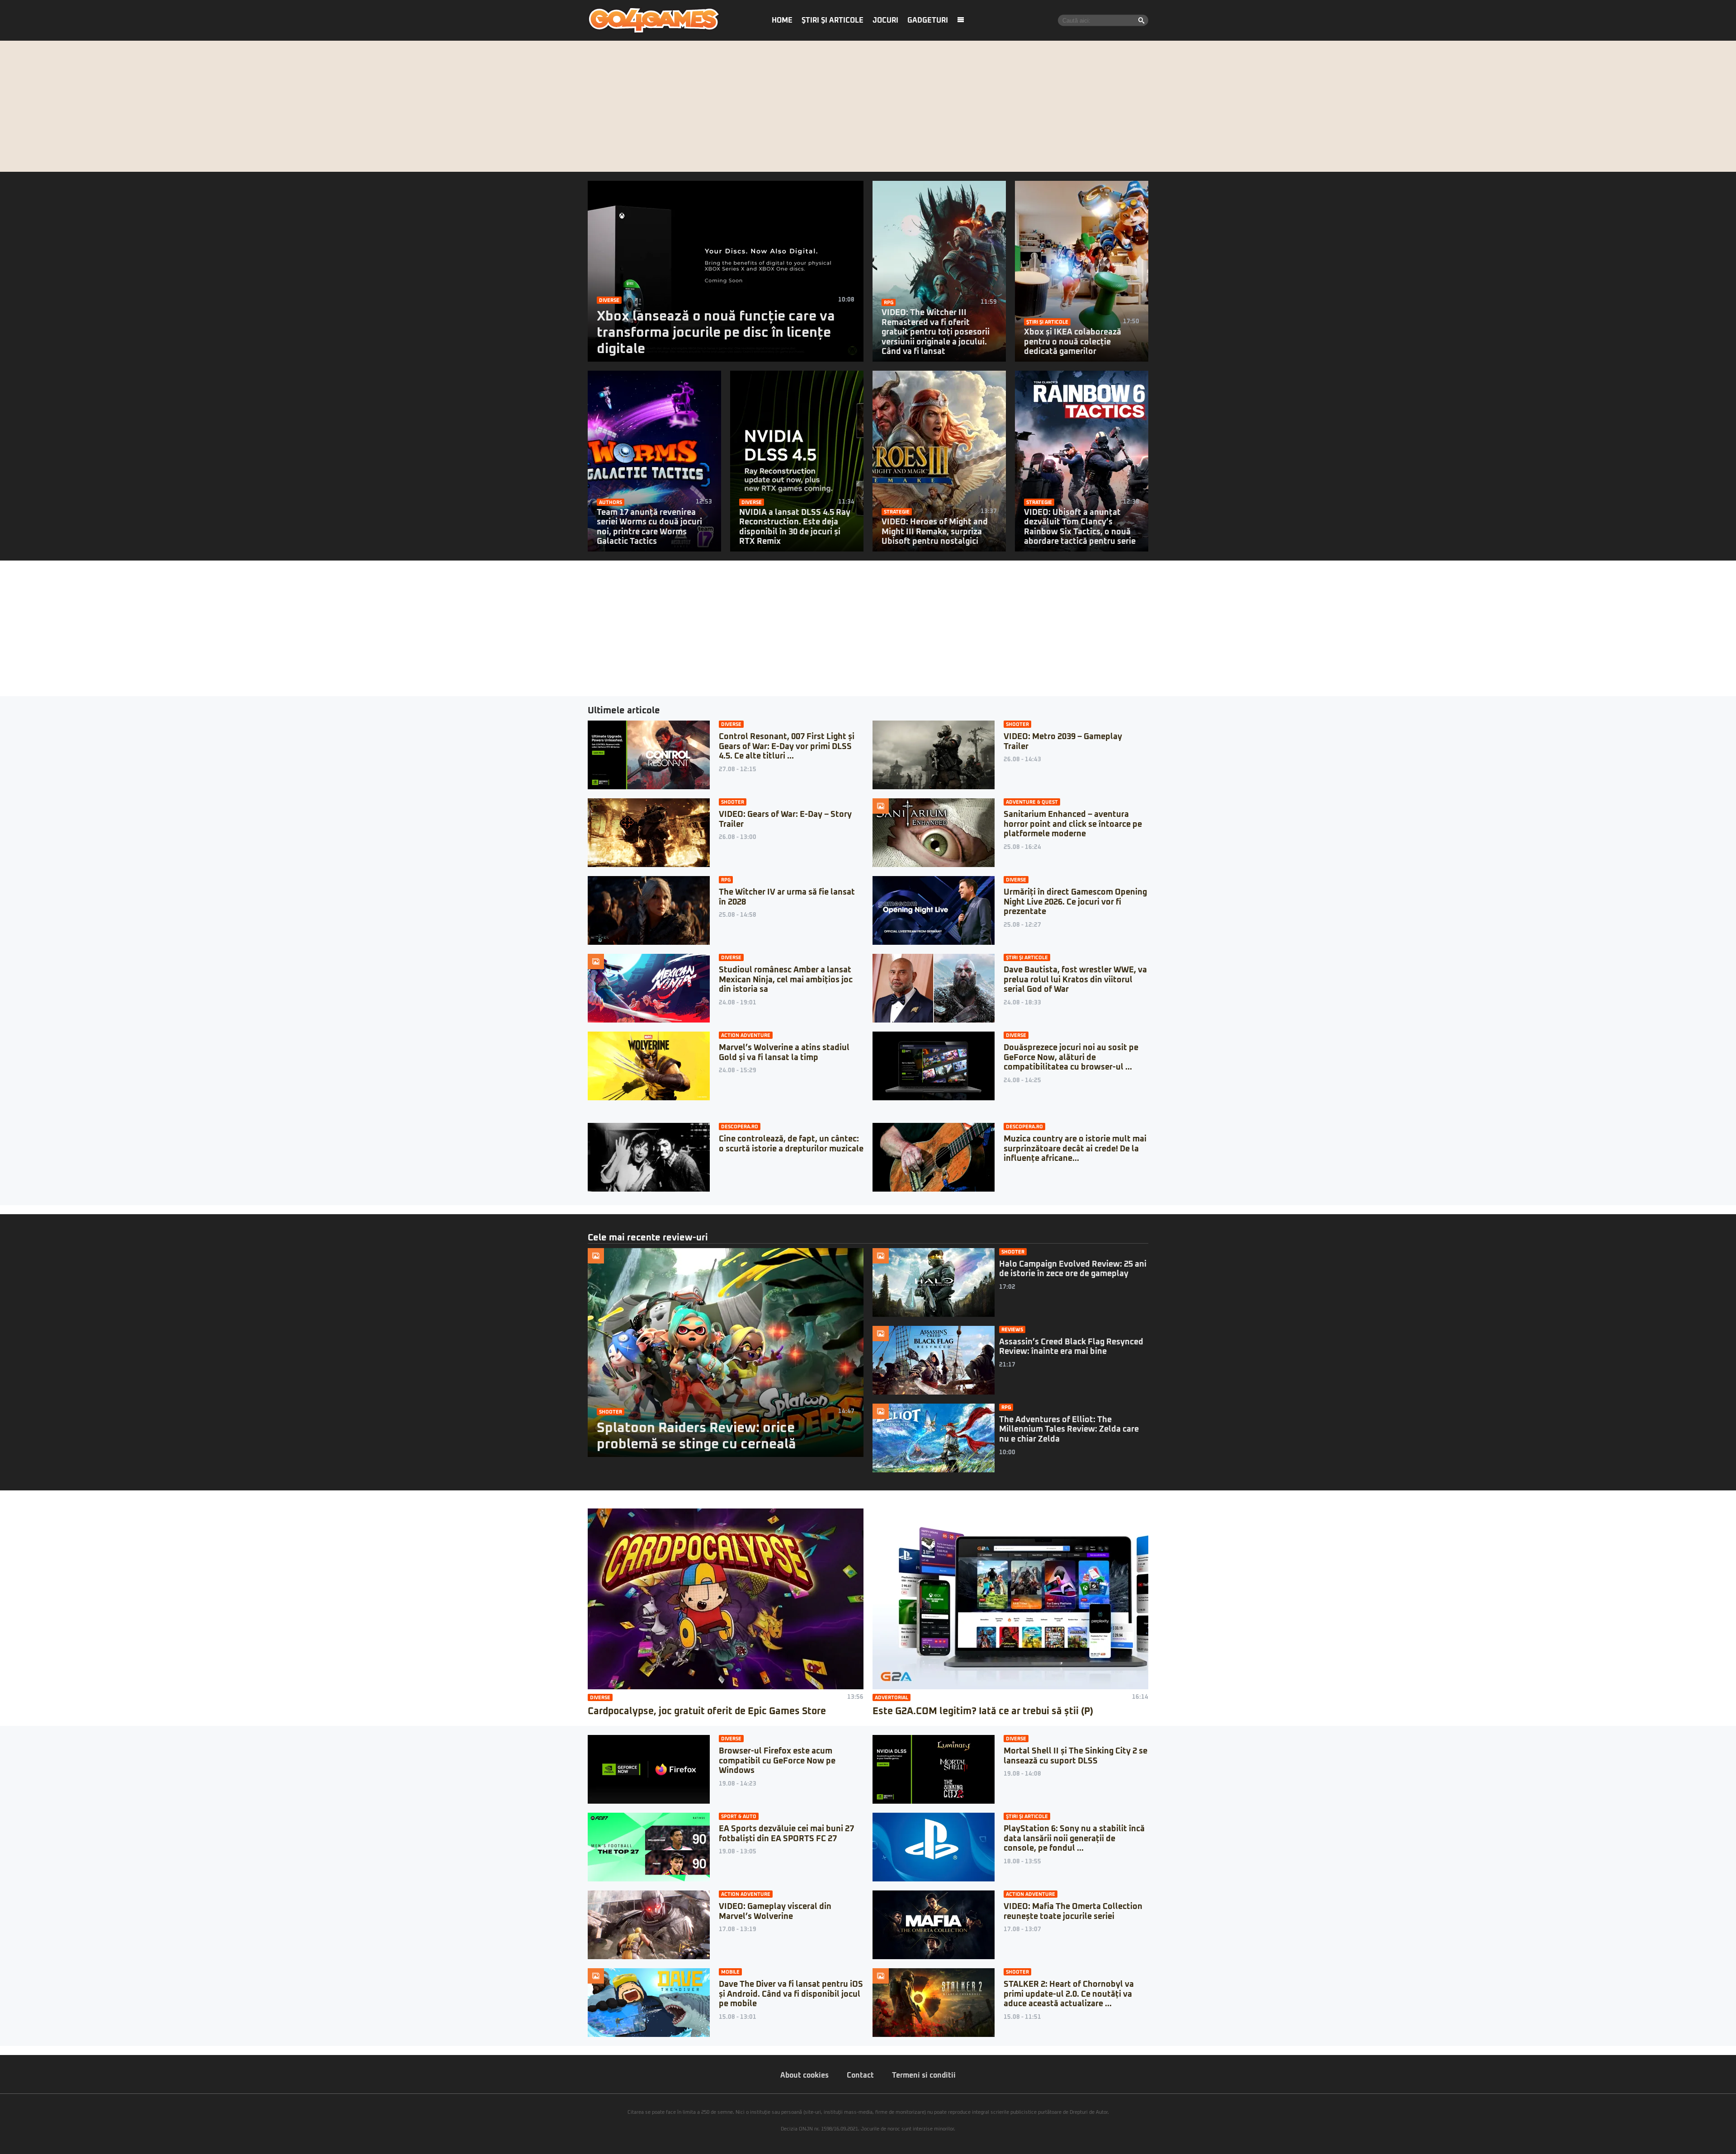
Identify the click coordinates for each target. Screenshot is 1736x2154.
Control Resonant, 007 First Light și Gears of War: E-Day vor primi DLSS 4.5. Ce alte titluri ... (787, 747)
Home (782, 20)
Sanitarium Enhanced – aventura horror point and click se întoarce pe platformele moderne (1073, 824)
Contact (860, 2075)
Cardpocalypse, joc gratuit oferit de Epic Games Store (707, 1711)
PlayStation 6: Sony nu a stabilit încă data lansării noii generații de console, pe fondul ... (1074, 1839)
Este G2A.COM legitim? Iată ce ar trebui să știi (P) (983, 1711)
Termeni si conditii (924, 2075)
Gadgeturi (928, 20)
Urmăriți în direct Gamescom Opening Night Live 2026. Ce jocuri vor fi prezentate (1075, 902)
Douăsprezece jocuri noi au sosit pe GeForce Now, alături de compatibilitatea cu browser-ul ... (1071, 1058)
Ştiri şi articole (833, 20)
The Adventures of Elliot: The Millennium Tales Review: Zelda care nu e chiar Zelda (1069, 1430)
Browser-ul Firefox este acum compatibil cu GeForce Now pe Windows (777, 1761)
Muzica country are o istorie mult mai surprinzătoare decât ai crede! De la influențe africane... (1075, 1149)
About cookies (804, 2075)
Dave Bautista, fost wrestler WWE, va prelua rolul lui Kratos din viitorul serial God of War (1075, 980)
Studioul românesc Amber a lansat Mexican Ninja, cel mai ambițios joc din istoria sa (786, 980)
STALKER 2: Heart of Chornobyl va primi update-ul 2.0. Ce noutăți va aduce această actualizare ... (1069, 1994)
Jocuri (885, 20)
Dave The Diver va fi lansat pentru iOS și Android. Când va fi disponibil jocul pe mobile (791, 1994)
